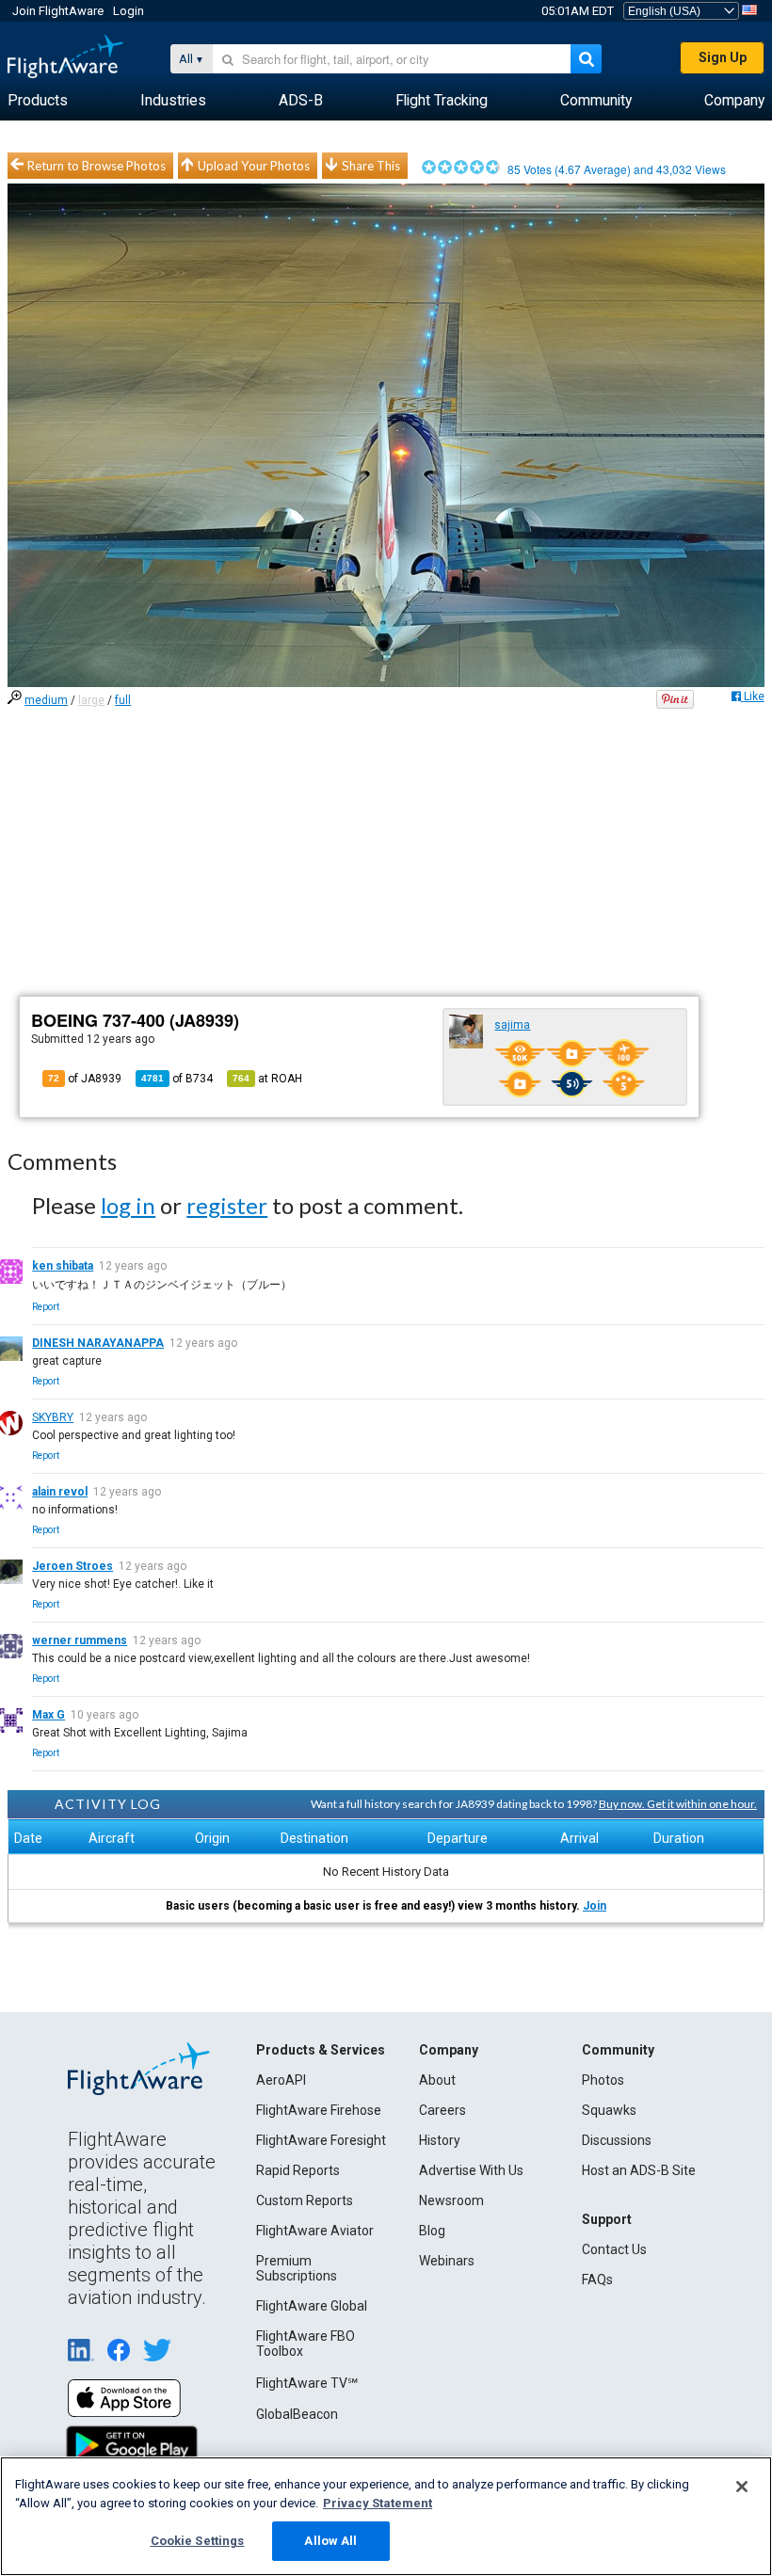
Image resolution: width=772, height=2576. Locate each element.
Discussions (617, 2140)
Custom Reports (305, 2200)
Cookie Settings (198, 2541)
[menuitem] (38, 101)
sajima (512, 1025)
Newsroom (451, 2200)
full (123, 700)
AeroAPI (281, 2080)
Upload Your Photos (254, 166)
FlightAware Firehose (319, 2110)
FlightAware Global (312, 2306)
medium (46, 700)
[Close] (742, 2487)
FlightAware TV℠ (307, 2383)
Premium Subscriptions (297, 2268)
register (227, 1205)
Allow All (330, 2541)
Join (595, 1906)
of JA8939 (85, 1079)
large (91, 700)
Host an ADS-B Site (639, 2170)
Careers (442, 2110)
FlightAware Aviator (315, 2231)
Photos (603, 2080)
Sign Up (723, 57)
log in (128, 1205)
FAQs (597, 2280)
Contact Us (614, 2249)
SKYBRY (53, 1417)
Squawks (609, 2110)
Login (129, 11)
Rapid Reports (298, 2170)
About (437, 2080)
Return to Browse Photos (96, 166)
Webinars (447, 2261)
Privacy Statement (378, 2503)
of (177, 1079)
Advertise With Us (471, 2170)
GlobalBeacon (297, 2414)
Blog (432, 2231)
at (267, 1079)
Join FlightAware (58, 11)
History (440, 2140)
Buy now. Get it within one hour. (678, 1804)
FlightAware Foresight (321, 2140)
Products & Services (321, 2050)
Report (46, 1307)
